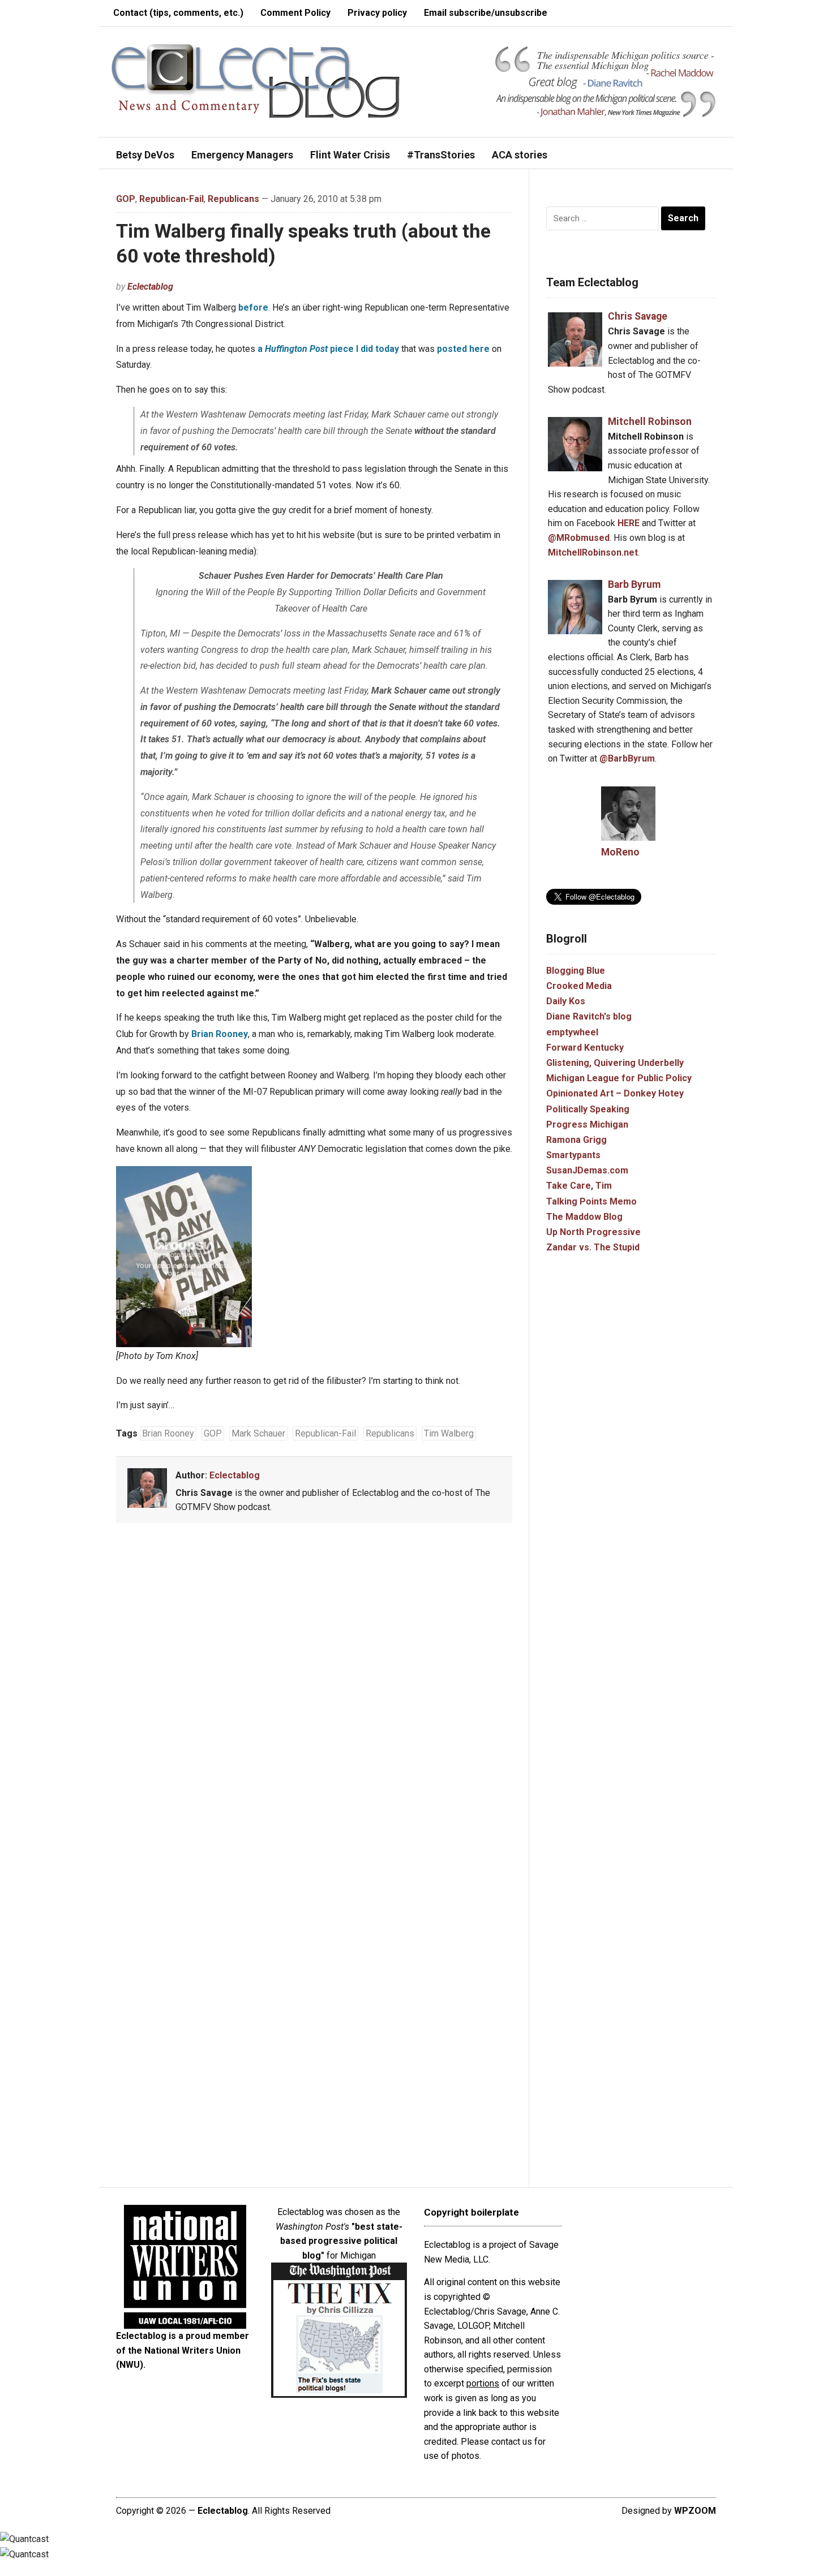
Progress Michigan (587, 1124)
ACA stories (520, 155)
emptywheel (572, 1032)
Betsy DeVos (145, 155)
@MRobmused (579, 538)
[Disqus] (314, 1699)
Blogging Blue (576, 971)
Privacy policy (377, 13)
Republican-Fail (171, 199)
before (253, 308)
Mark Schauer (258, 1433)
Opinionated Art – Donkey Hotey (615, 1093)
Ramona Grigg (576, 1140)
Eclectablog (150, 287)
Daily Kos (566, 1001)
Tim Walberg (449, 1433)
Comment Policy (295, 13)
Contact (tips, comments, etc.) (178, 13)
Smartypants (573, 1155)
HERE (629, 523)
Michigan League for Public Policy (619, 1078)
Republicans (233, 199)
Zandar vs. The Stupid (593, 1247)
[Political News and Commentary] (255, 81)
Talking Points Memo (591, 1201)
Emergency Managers (242, 155)
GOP (126, 199)
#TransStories (441, 155)
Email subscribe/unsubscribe (486, 13)
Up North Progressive (593, 1232)
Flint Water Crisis (350, 155)
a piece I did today (328, 349)
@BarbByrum (627, 758)
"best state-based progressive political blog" (341, 2241)
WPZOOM (695, 2511)
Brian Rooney (220, 1034)
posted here (463, 349)
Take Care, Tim (579, 1186)
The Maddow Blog (584, 1217)
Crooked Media (579, 986)
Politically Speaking (588, 1109)
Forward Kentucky (585, 1048)
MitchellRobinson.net (593, 552)
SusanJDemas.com (587, 1170)
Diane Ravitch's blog (589, 1016)
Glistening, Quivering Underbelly (615, 1063)
